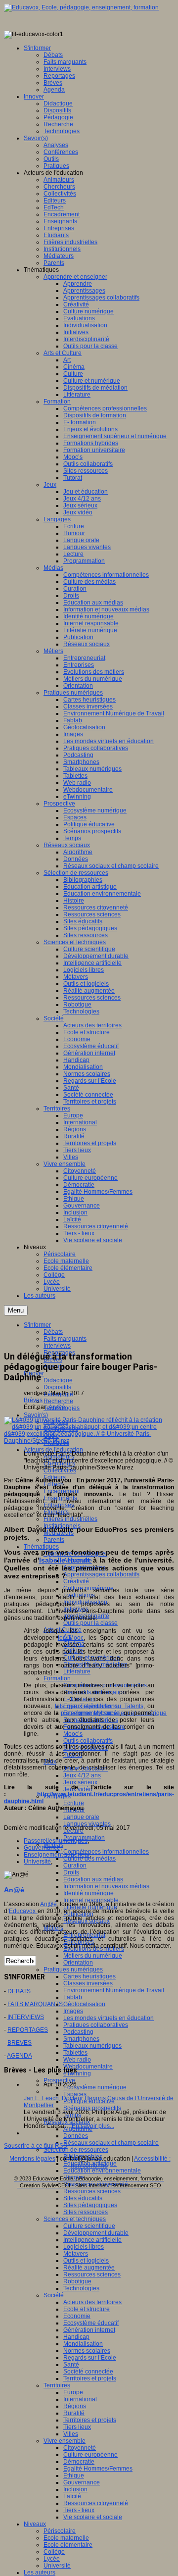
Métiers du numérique (93, 1956)
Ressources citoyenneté (96, 2503)
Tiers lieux (77, 2427)
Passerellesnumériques (56, 1841)
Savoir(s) (36, 1415)
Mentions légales (32, 2159)
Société (54, 2295)
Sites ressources (86, 2212)
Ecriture (74, 1803)
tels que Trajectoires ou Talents (99, 1706)
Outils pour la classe (90, 1623)
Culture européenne (90, 2455)
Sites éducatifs (83, 2198)
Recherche (58, 1401)
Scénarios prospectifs (92, 2108)
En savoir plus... (93, 2126)
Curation (75, 1866)
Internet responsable (91, 1900)
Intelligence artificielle (92, 2240)
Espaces (75, 2094)
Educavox (23, 1911)
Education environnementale (102, 2171)
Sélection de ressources (76, 2150)
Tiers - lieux (79, 2510)
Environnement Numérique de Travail (114, 1990)
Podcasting (78, 2032)
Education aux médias (93, 1879)
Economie (77, 2316)
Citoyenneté (80, 2448)
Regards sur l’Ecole (90, 2358)
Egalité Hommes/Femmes (98, 2469)
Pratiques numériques (73, 1970)
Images (73, 2011)
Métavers (76, 2254)
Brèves (33, 1400)
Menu (16, 1310)
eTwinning (77, 2073)
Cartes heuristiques (89, 1976)
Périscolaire (60, 2531)
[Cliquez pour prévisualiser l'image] (89, 1441)
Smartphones (81, 2039)
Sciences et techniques (75, 2219)
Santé (71, 2365)
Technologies (81, 2288)
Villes (71, 2434)
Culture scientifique (89, 2226)
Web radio (77, 2060)
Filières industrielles (70, 1519)
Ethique (74, 2475)
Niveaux (35, 2524)
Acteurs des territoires (92, 2302)
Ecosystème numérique (95, 2087)
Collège (54, 2552)
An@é (57, 1407)
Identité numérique (89, 1893)
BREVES (20, 2043)
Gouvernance (82, 2482)
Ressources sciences (92, 2191)
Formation (57, 1678)
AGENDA (20, 2056)
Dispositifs (57, 1387)
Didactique (58, 1380)
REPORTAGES (28, 2030)
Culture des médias (89, 1859)
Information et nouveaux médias (106, 1886)
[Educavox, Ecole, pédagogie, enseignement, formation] (81, 7)
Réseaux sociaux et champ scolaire (111, 2143)
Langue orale (81, 1817)
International (80, 2399)
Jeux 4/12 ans (82, 1775)
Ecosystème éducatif (91, 2323)
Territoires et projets (90, 2378)
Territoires (57, 2385)
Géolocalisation (84, 2004)
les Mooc (71, 1638)
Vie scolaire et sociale (93, 2517)
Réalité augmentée (89, 2268)
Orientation (78, 1963)
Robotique (77, 2281)
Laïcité (72, 2496)
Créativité (76, 1581)
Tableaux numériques (92, 2046)
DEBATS (19, 1991)
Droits (71, 1872)
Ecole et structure (87, 2309)
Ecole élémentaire (68, 2545)
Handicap (76, 2337)
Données (76, 2136)
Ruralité (74, 2413)
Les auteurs (40, 2573)
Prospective (59, 2080)
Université (57, 2566)
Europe (73, 2392)
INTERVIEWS (26, 2017)
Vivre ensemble (65, 2441)
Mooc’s (73, 1734)
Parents (54, 1540)
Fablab (73, 1997)
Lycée (52, 2559)
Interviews (57, 1346)
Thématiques (41, 1547)
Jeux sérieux (80, 1782)
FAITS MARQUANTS (35, 2004)
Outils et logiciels (86, 2261)
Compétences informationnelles (106, 1852)
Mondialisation (83, 2344)
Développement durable (96, 2233)
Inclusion (75, 2489)
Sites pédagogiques (90, 2205)
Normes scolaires (87, 2351)
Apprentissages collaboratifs (101, 1574)
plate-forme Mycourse (90, 1713)
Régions (75, 2406)
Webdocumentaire (88, 2067)
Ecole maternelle (66, 2538)
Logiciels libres (84, 2247)
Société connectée (88, 2372)
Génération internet (89, 2330)
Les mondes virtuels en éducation (109, 2018)
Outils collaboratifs (88, 1741)
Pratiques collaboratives (96, 2025)
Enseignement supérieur (57, 1855)
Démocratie (79, 2462)
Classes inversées (88, 1983)
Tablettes (75, 2053)
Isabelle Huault (65, 1560)
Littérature (77, 1671)
